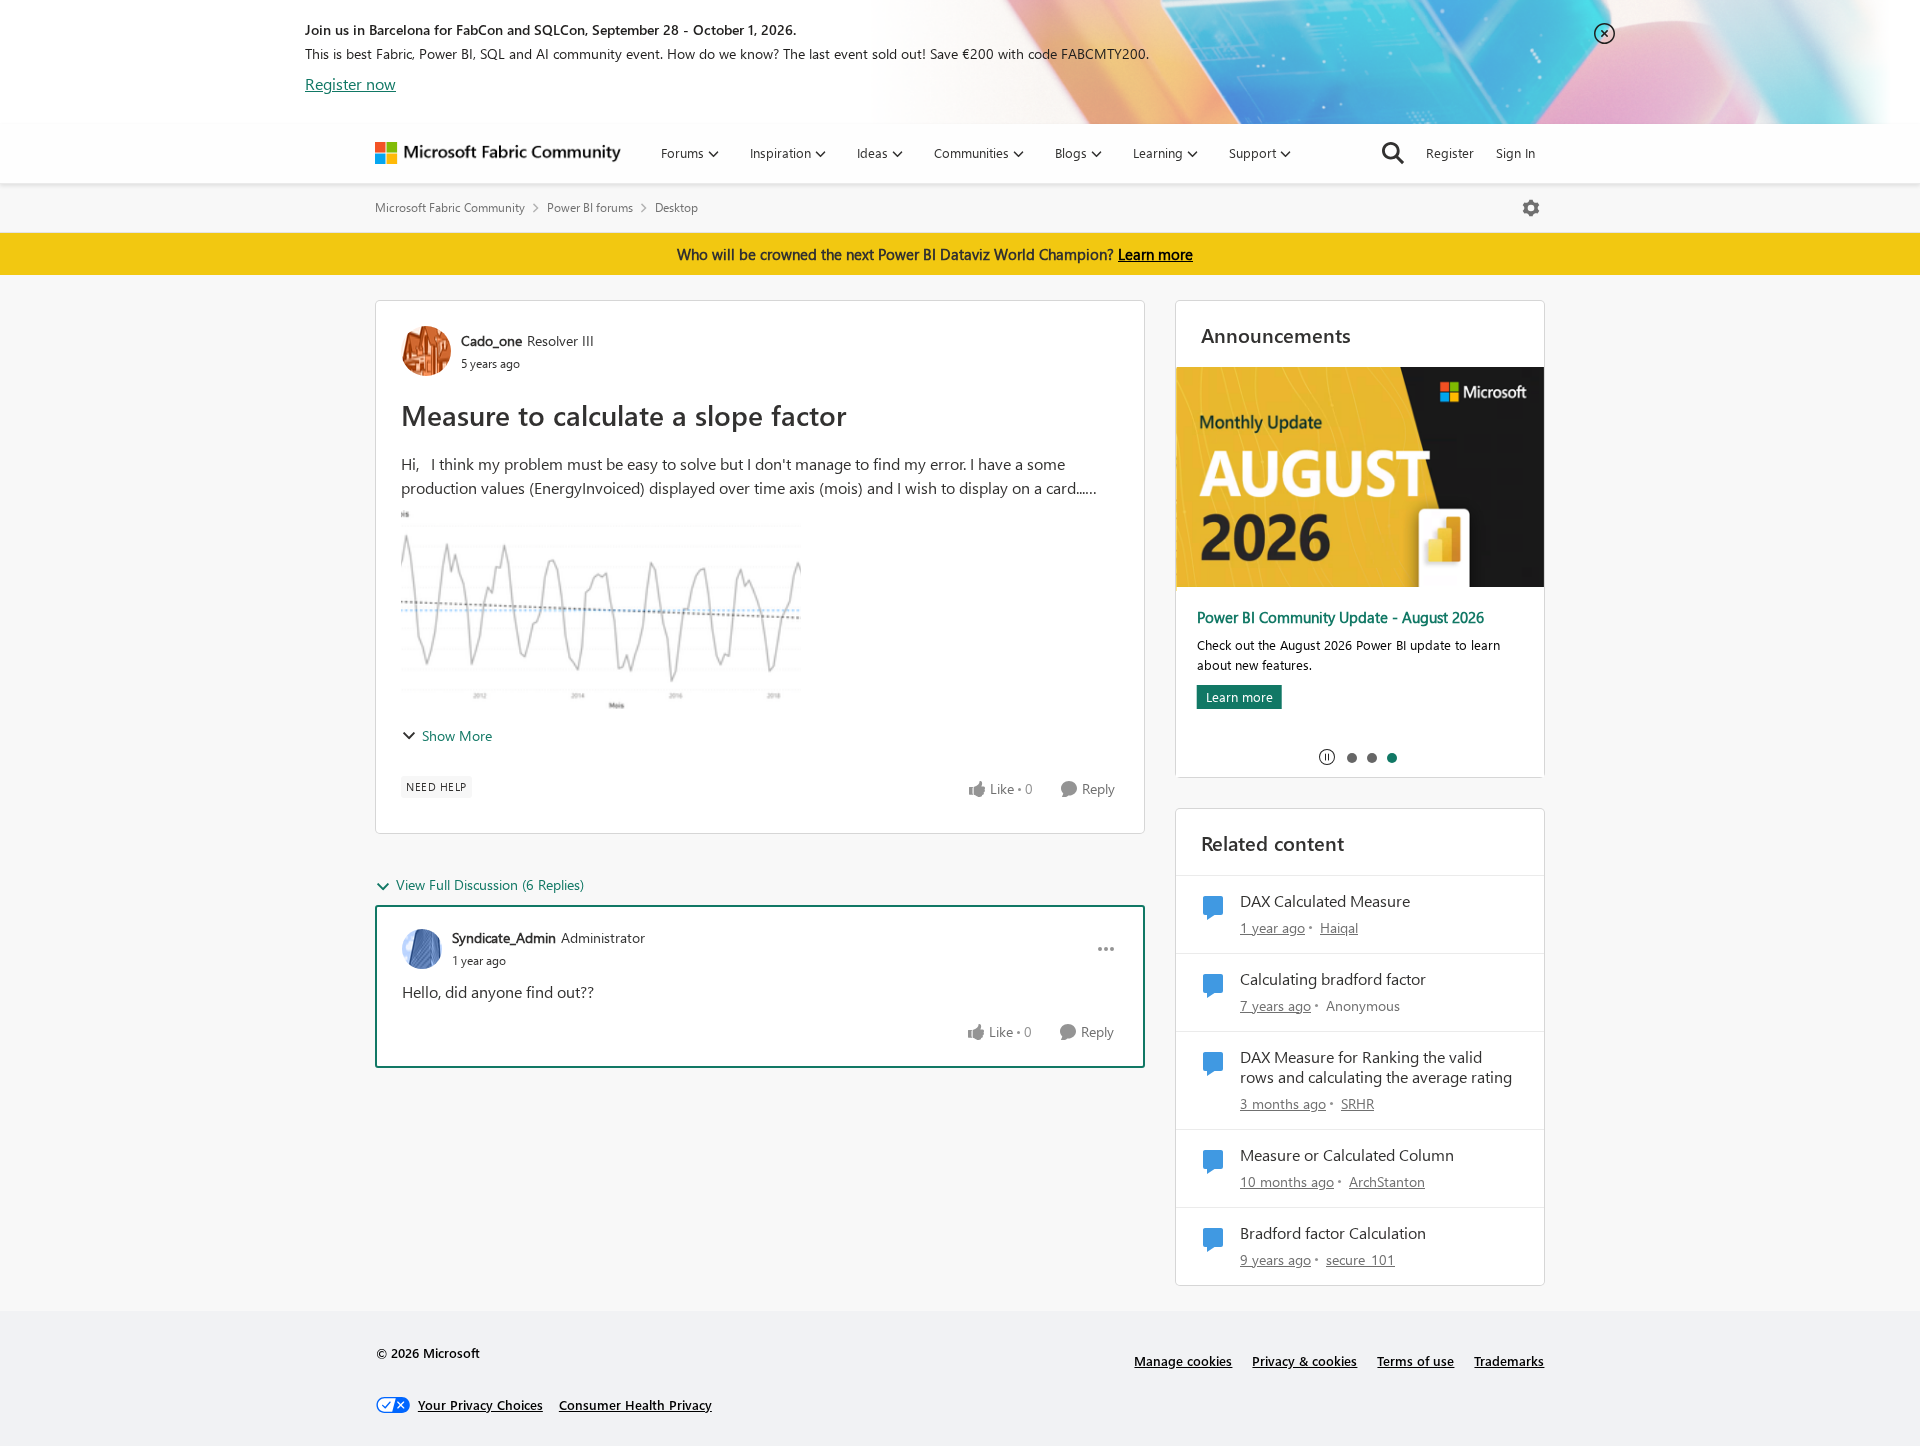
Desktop (676, 207)
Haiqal (1339, 927)
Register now (350, 83)
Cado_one (491, 340)
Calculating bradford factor (1333, 979)
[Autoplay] (1327, 757)
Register (1450, 152)
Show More (457, 735)
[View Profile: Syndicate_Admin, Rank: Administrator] (422, 949)
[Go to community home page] (498, 153)
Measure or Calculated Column (1347, 1155)
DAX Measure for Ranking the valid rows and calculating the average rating (1376, 1067)
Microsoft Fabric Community (450, 207)
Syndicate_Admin (504, 937)
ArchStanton (1387, 1181)
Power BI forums (590, 207)
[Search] (1393, 153)
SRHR (1357, 1103)
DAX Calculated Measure (1325, 901)
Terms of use (1415, 1360)
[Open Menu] (1531, 208)
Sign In (1515, 152)
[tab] (1351, 757)
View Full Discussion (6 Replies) (490, 884)
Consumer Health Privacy (635, 1404)
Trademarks (1509, 1360)
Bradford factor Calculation (1333, 1233)
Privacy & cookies (1304, 1360)
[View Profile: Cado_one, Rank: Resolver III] (426, 351)
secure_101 (1360, 1259)
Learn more (1155, 254)
